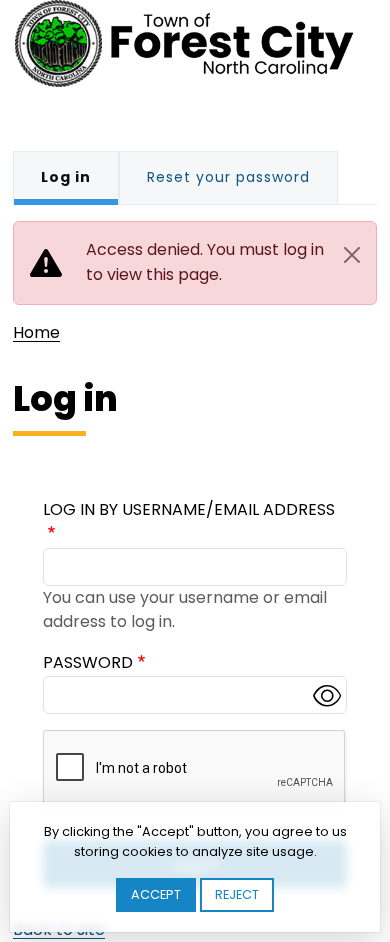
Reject (237, 894)
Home (36, 332)
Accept (156, 894)
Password (88, 662)
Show (327, 695)
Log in (66, 177)
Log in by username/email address (189, 509)
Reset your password (228, 177)
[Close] (352, 255)
